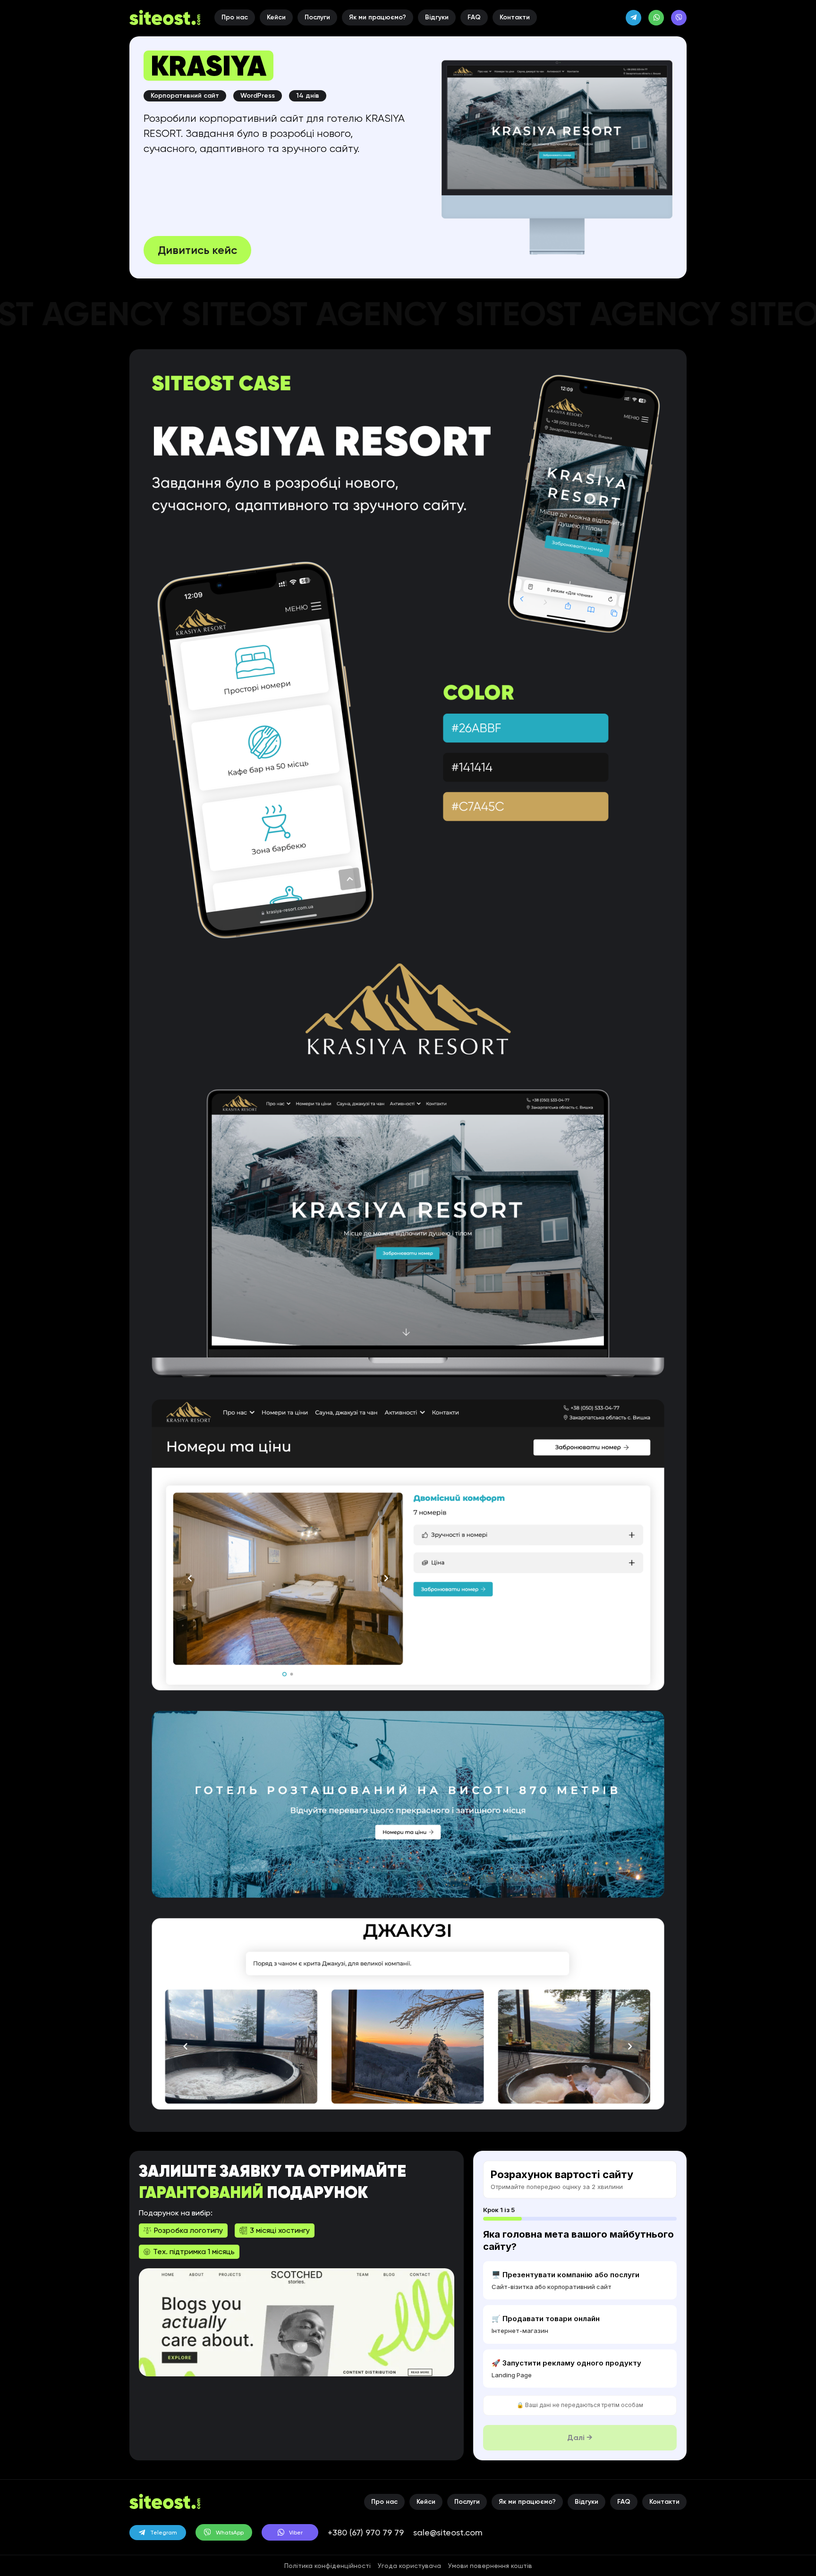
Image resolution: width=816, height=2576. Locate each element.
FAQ (474, 17)
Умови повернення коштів (490, 2566)
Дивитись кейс (197, 250)
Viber (296, 2533)
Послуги (317, 17)
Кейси (276, 17)
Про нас (235, 17)
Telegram (164, 2533)
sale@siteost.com (448, 2532)
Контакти (515, 17)
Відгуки (437, 17)
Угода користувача (409, 2566)
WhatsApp (230, 2533)
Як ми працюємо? (378, 17)
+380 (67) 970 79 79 (366, 2532)
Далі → (580, 2437)
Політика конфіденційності (327, 2566)
